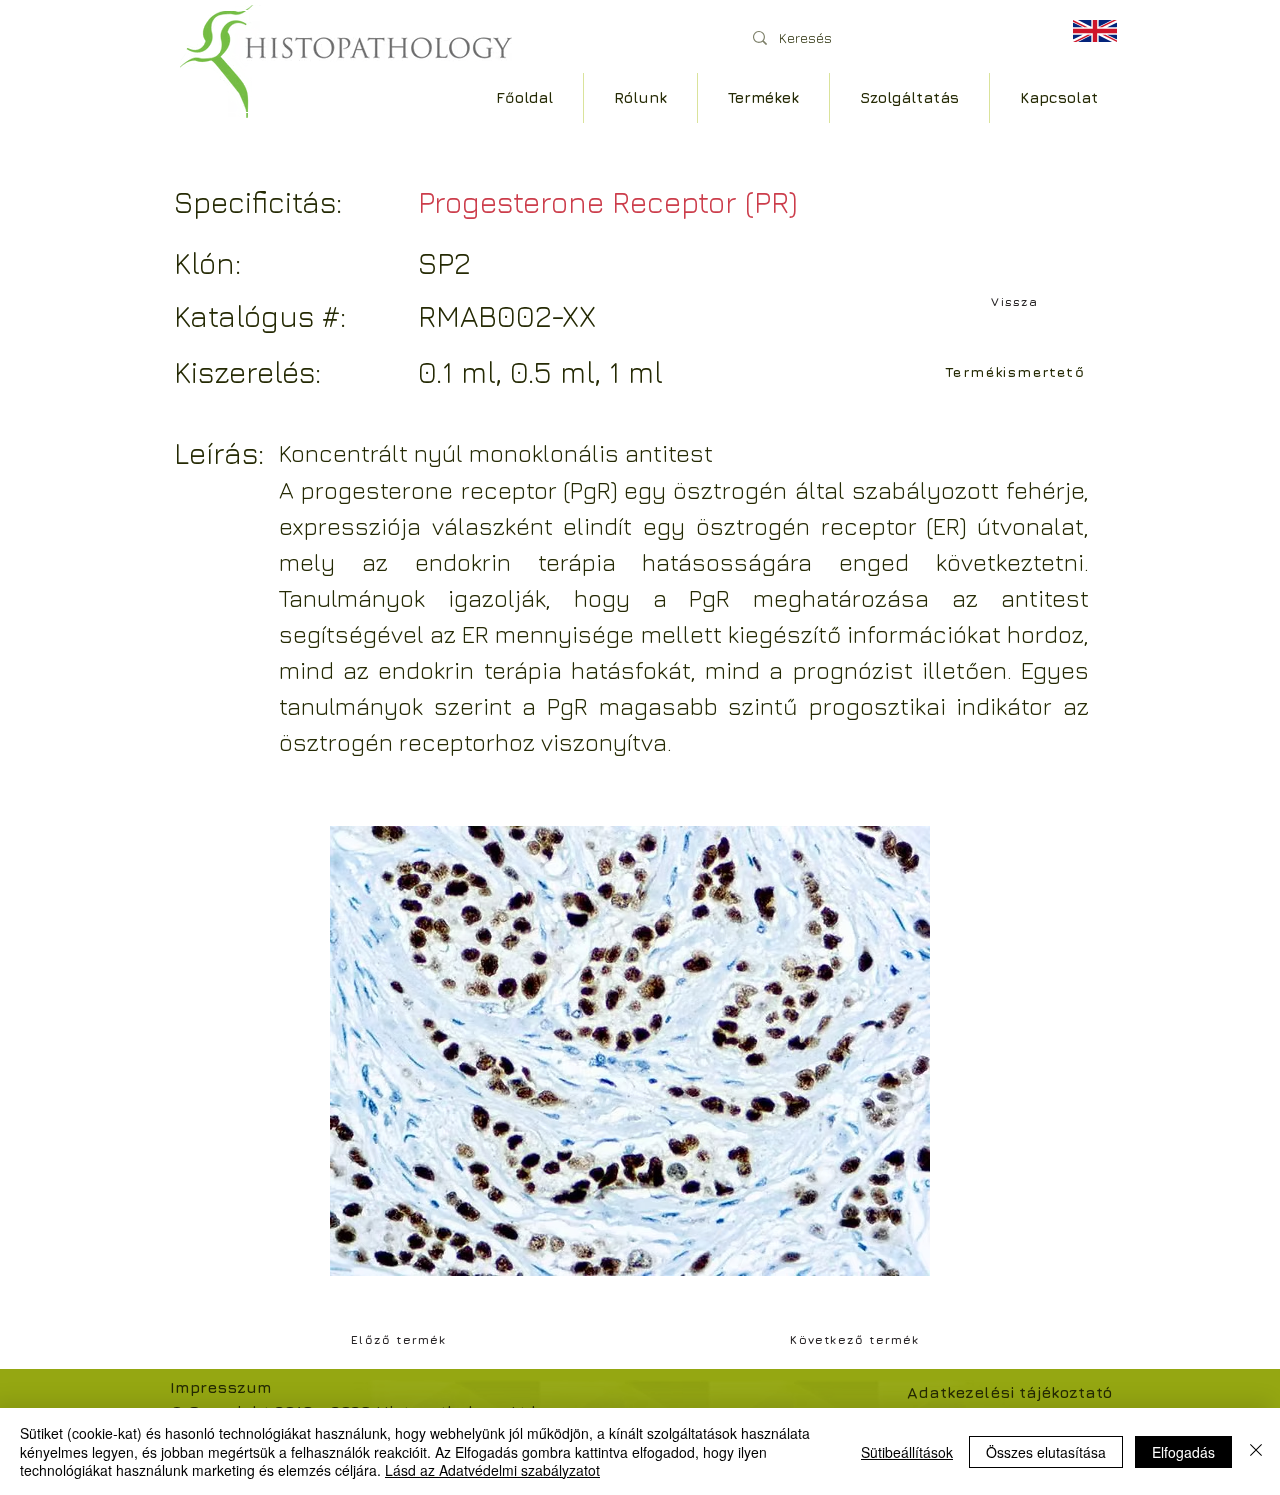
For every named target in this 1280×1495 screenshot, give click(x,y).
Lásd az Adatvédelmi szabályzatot (492, 1470)
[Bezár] (1256, 1451)
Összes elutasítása (1046, 1452)
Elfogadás (1183, 1452)
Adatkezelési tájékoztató (1009, 1392)
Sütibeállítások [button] (907, 1452)
